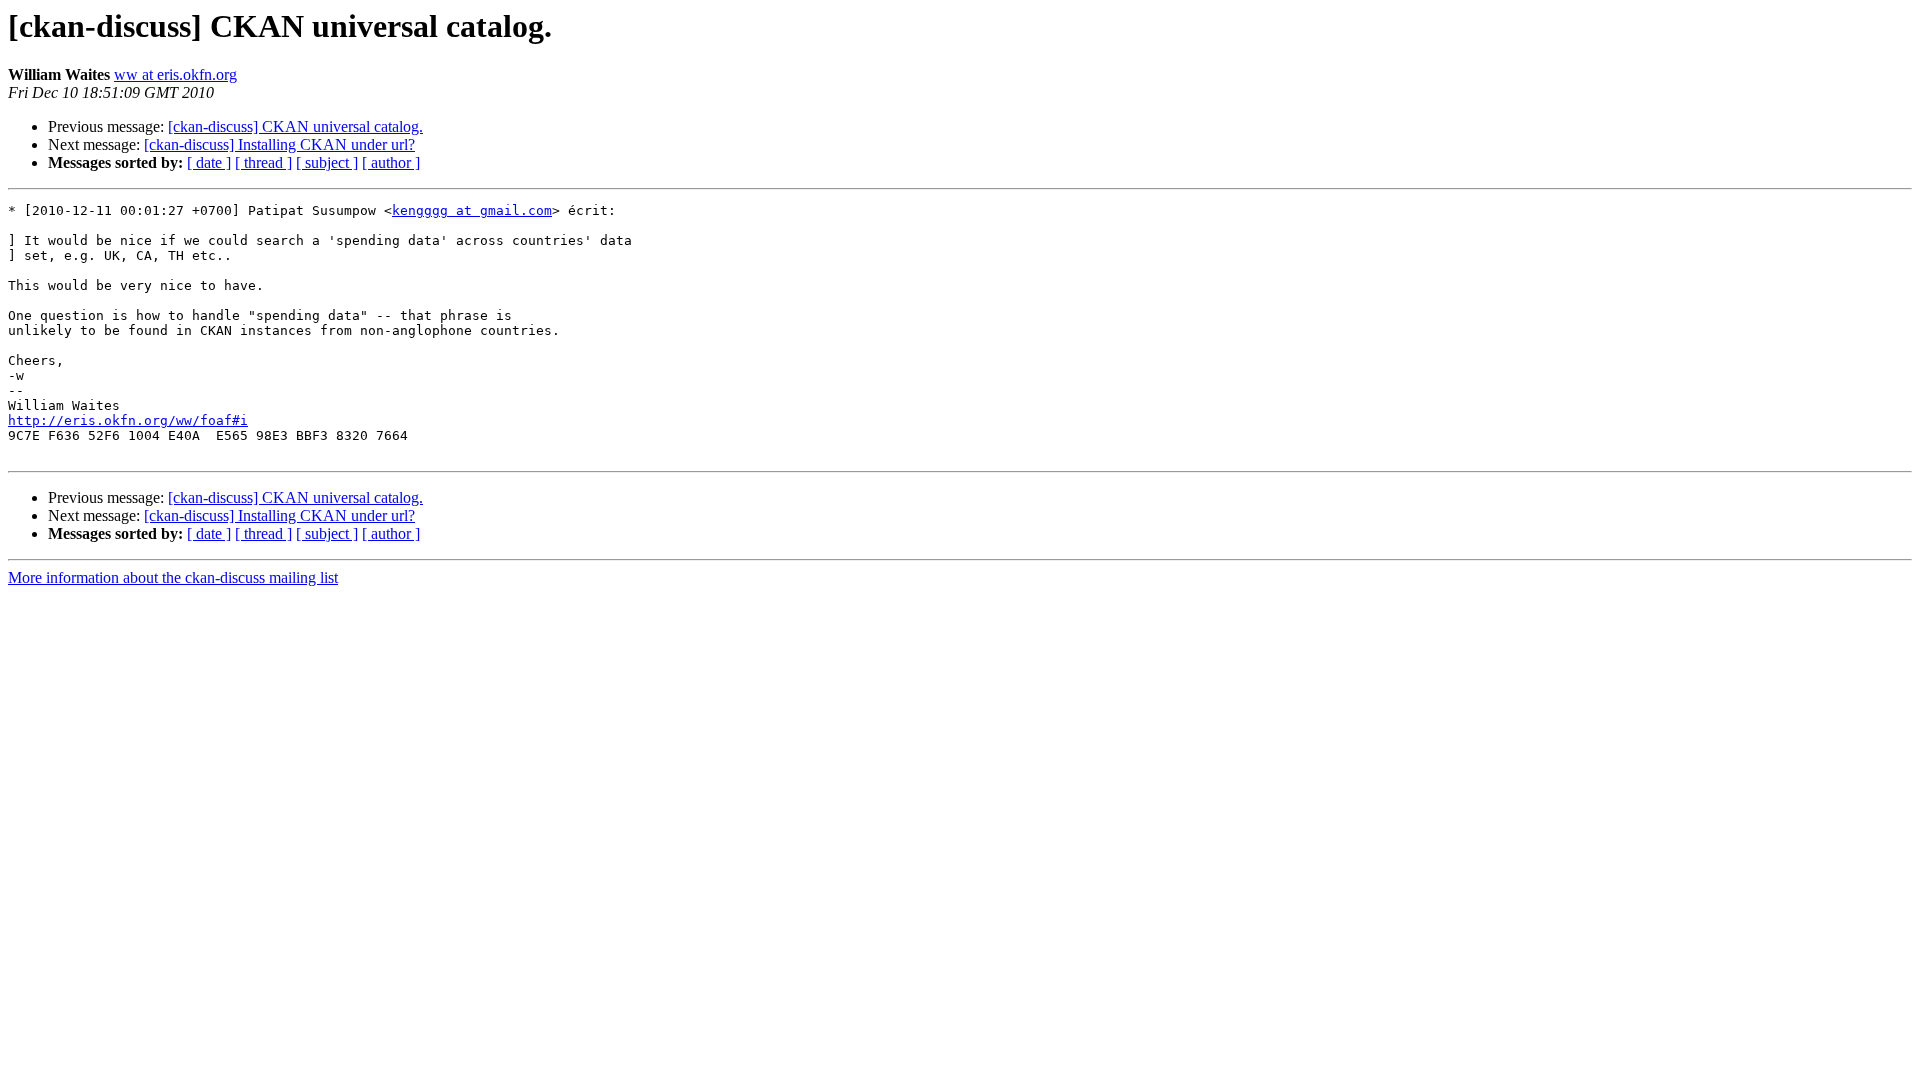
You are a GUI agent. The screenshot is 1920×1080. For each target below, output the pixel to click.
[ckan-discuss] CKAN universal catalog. (295, 126)
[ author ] (391, 162)
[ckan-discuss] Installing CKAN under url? (279, 144)
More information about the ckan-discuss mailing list (173, 577)
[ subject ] (327, 162)
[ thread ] (263, 162)
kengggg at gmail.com (472, 210)
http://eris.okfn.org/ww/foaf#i (128, 420)
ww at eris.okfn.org (175, 74)
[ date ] (209, 162)
